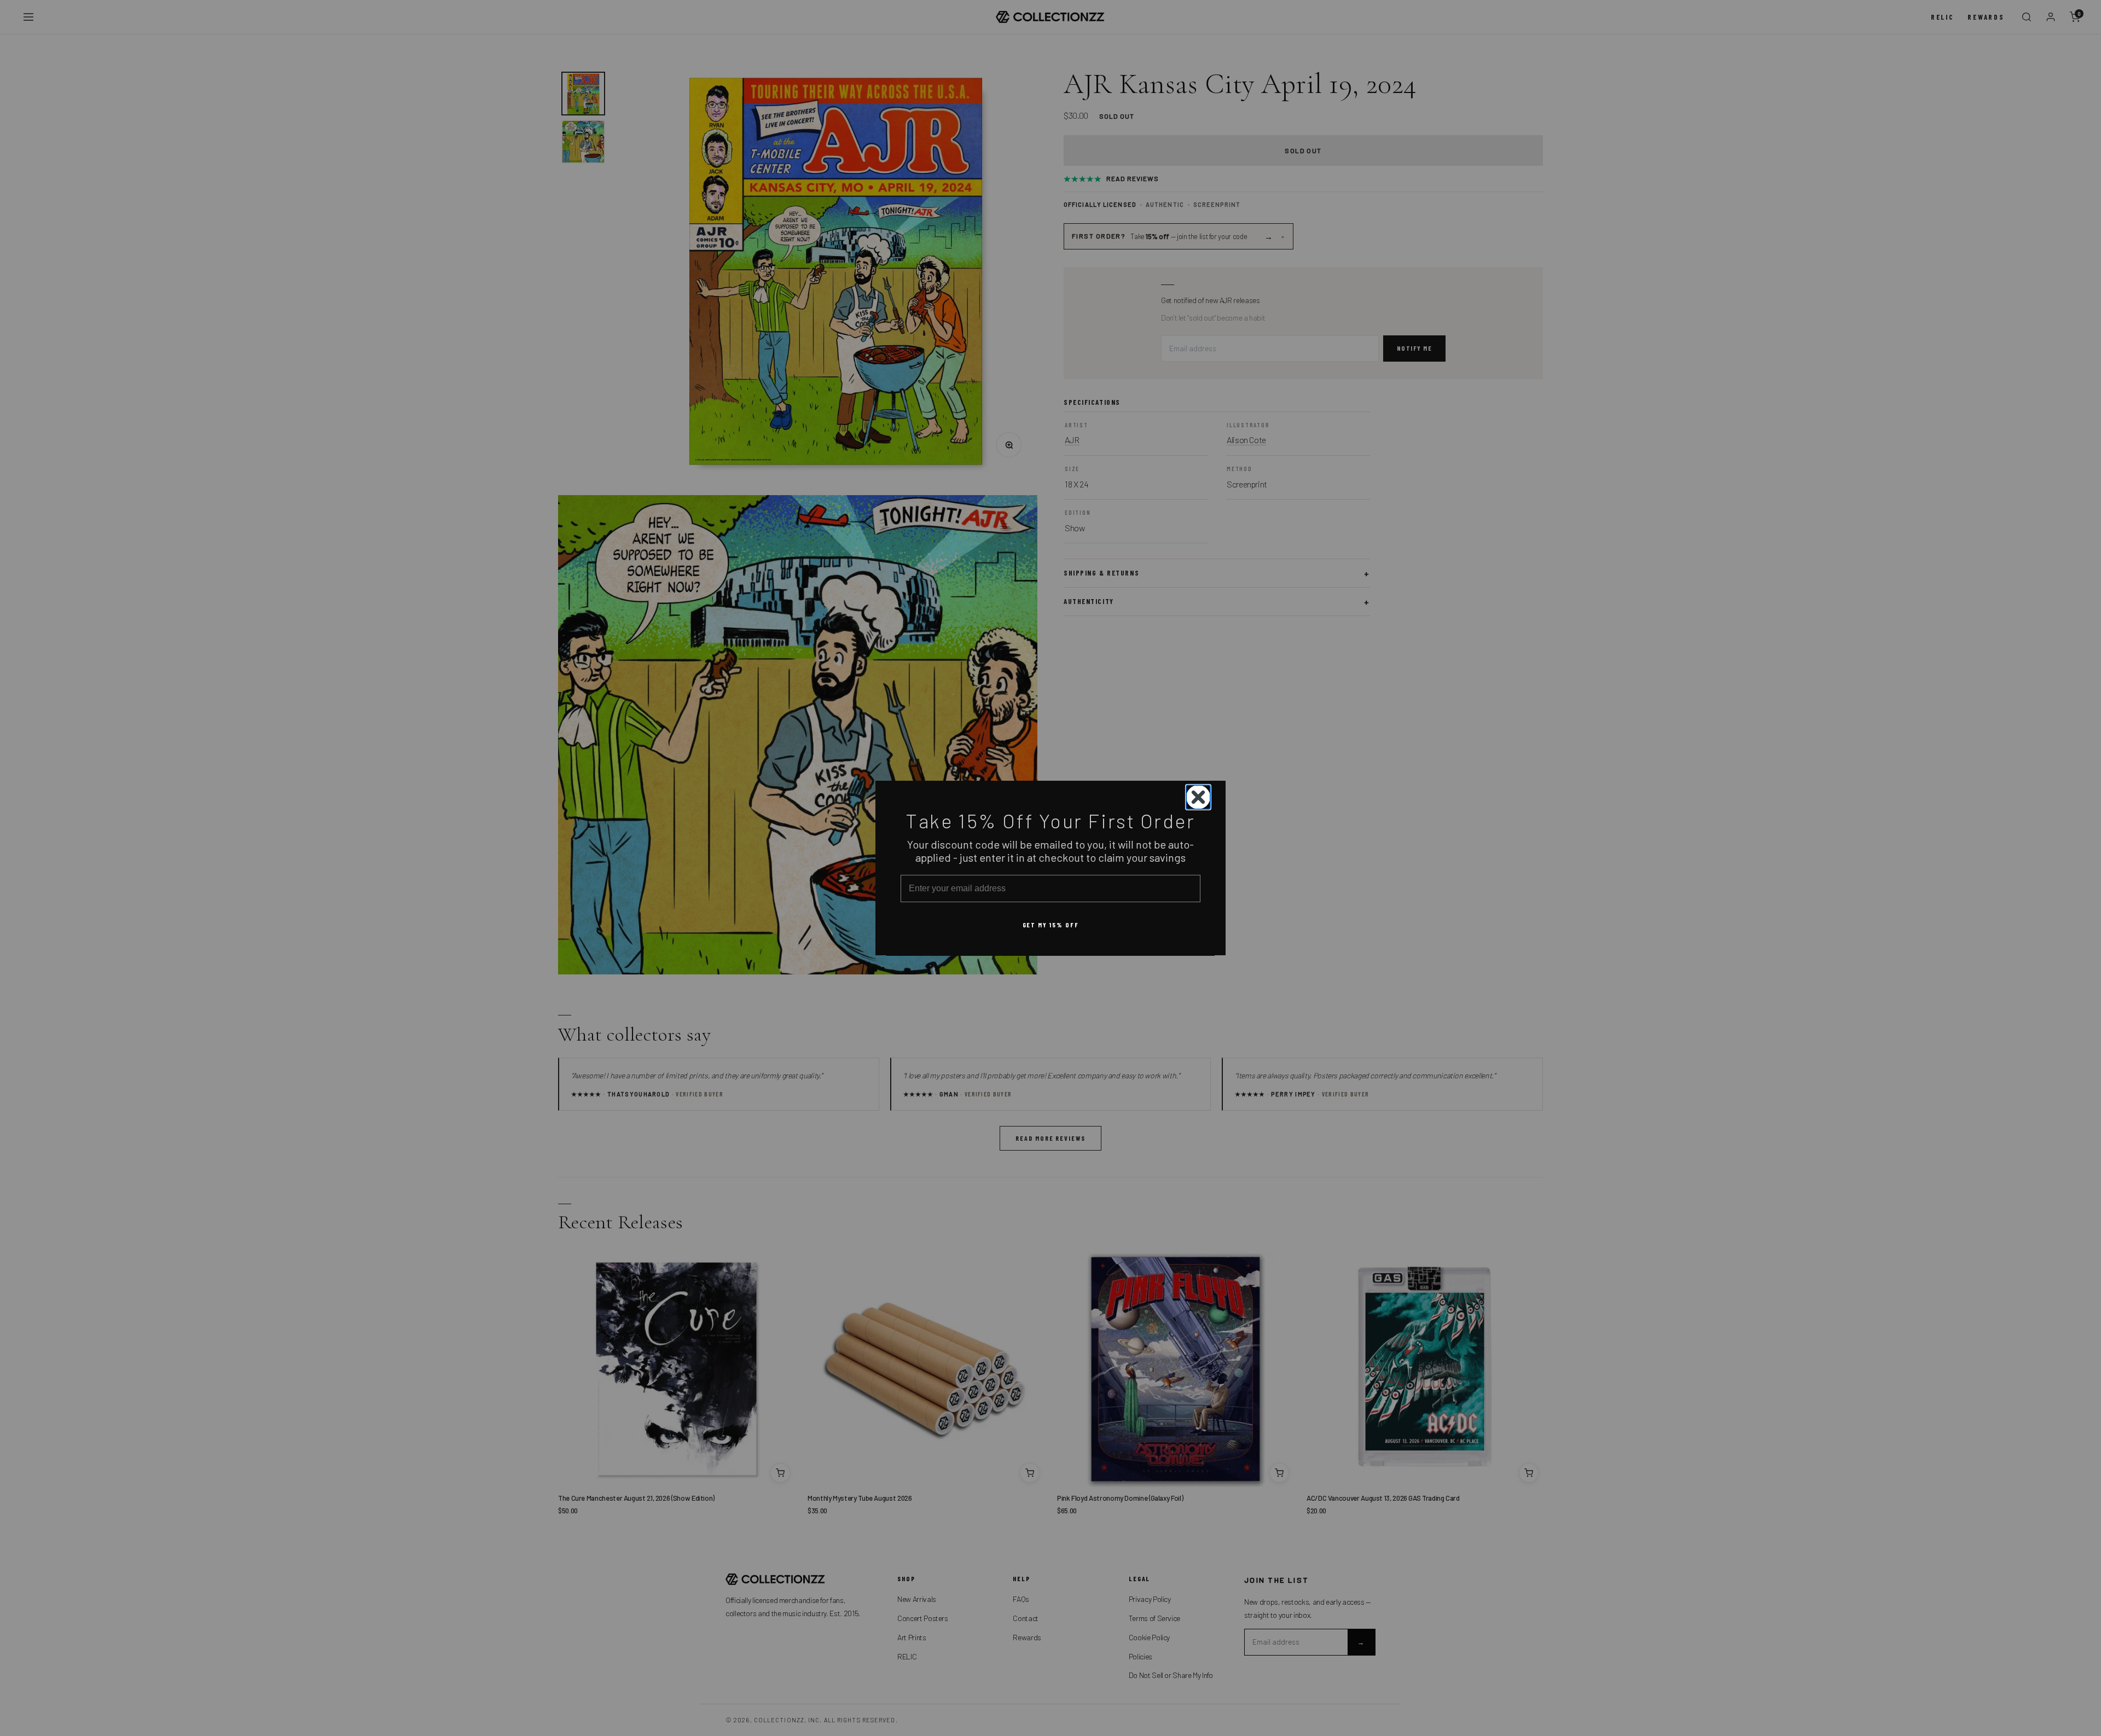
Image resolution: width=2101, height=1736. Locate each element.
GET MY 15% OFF (1051, 924)
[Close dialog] (1198, 797)
